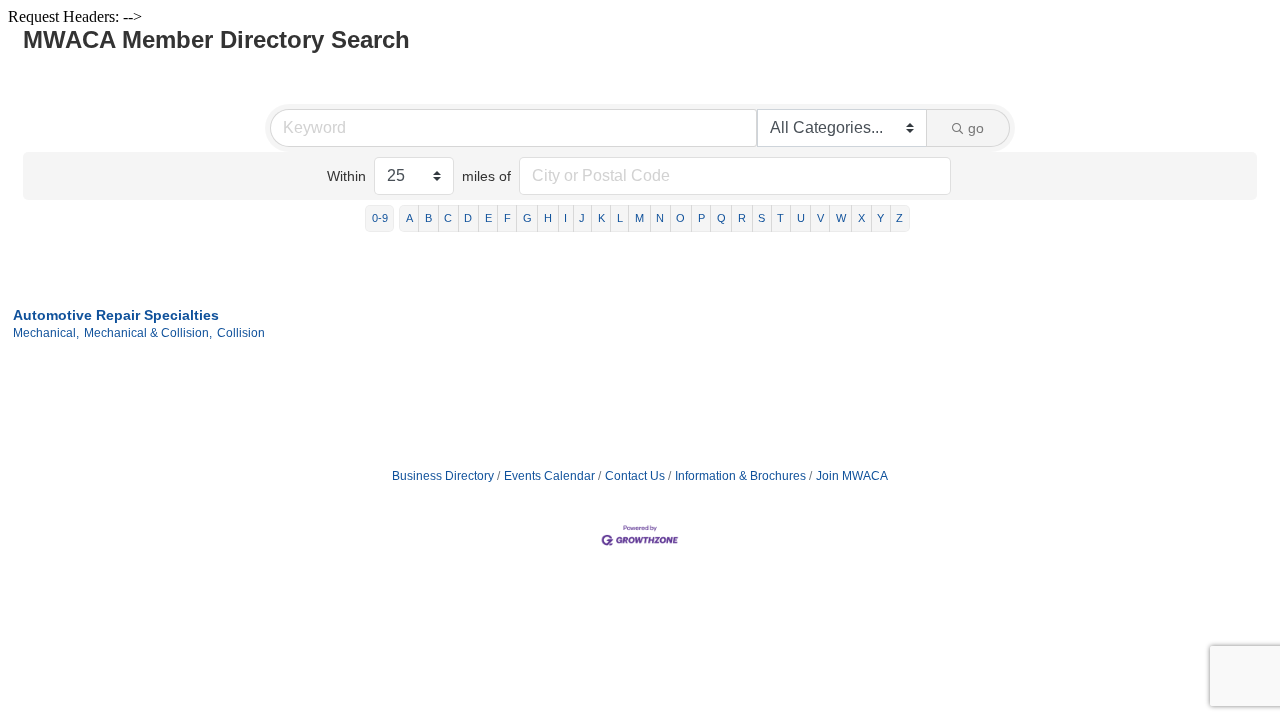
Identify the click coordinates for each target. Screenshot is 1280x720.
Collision (241, 333)
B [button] (428, 218)
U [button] (801, 218)
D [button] (468, 218)
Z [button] (899, 218)
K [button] (601, 218)
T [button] (780, 218)
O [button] (680, 218)
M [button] (639, 218)
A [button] (409, 218)
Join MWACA (852, 476)
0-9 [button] (380, 218)
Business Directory (443, 476)
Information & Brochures (740, 476)
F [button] (507, 218)
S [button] (761, 218)
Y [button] (880, 218)
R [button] (742, 218)
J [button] (582, 218)
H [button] (548, 218)
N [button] (660, 218)
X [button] (861, 218)
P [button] (701, 218)
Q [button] (721, 218)
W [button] (841, 218)
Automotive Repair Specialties (116, 315)
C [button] (448, 218)
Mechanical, (46, 333)
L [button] (620, 218)
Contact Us (635, 476)
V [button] (820, 218)
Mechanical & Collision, (148, 333)
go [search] (976, 128)
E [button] (488, 218)
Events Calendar (549, 476)
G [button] (527, 218)
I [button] (565, 218)
